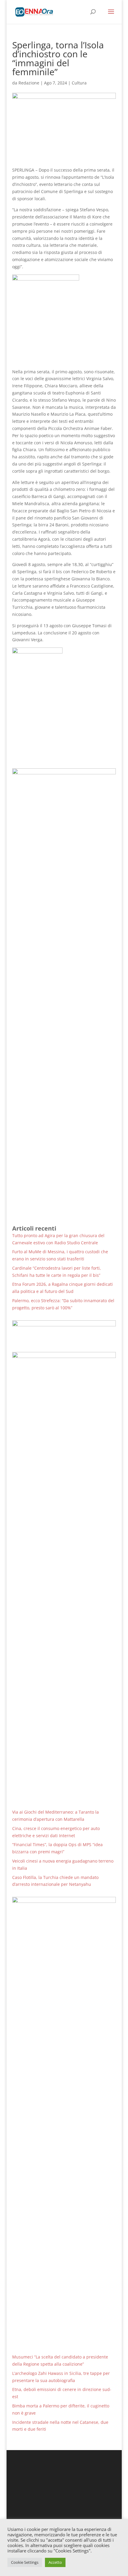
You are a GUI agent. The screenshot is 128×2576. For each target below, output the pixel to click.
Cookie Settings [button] (25, 2562)
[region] (64, 1332)
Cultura (79, 83)
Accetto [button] (55, 2562)
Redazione (29, 83)
